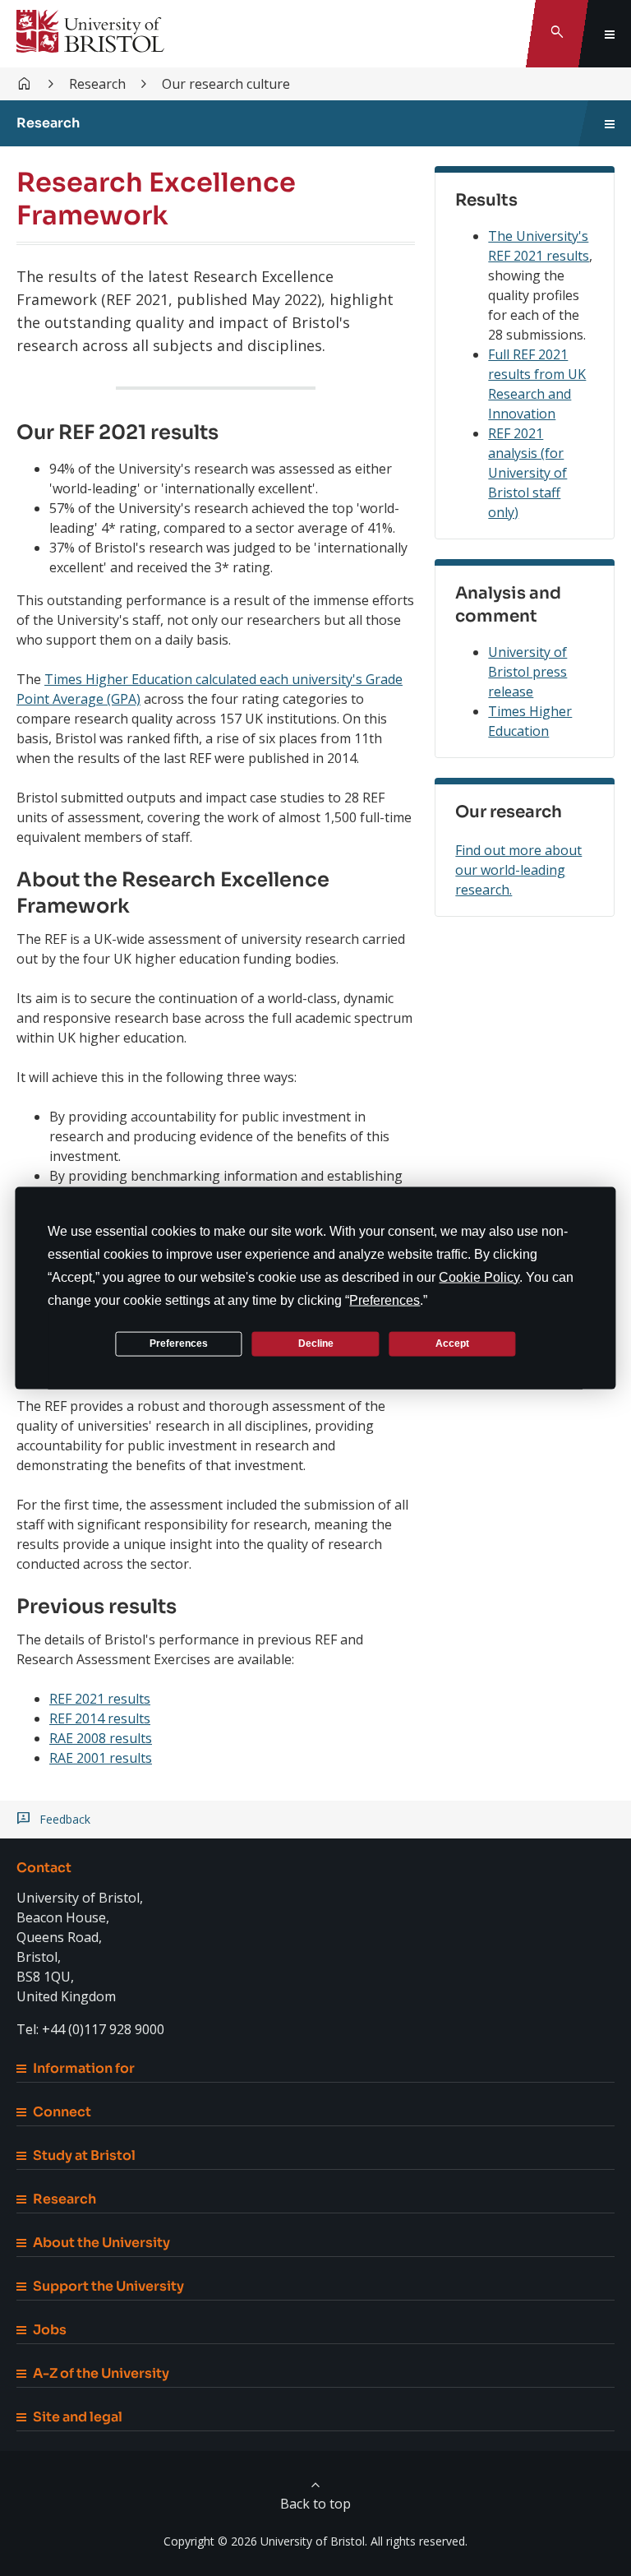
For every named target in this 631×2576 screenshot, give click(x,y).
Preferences (179, 1343)
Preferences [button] (385, 1300)
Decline (316, 1343)
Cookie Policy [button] (479, 1276)
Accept (452, 1343)
